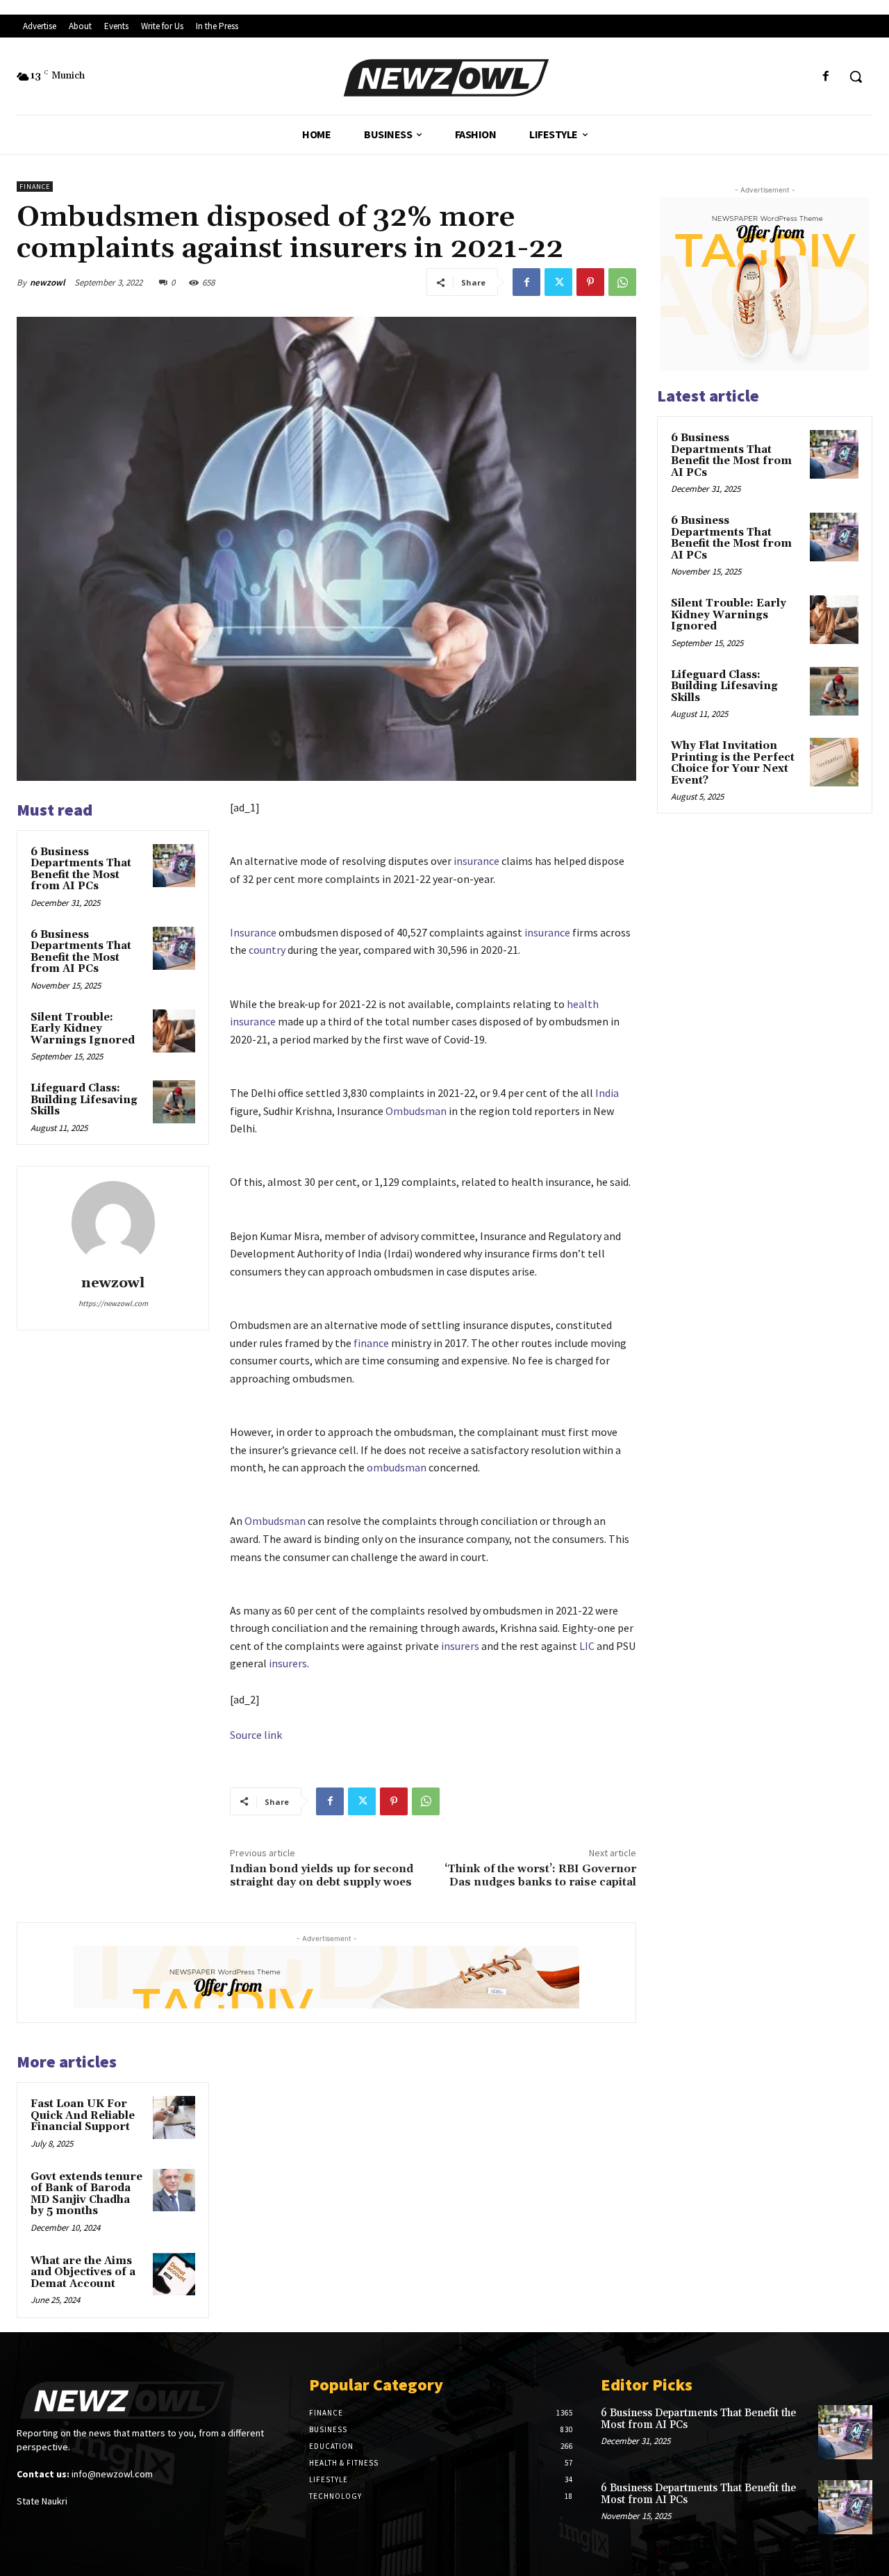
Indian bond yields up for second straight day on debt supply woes (322, 1875)
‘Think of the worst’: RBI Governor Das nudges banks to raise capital (540, 1875)
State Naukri (42, 2501)
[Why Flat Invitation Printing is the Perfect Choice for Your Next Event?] (834, 762)
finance (371, 1343)
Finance (35, 187)
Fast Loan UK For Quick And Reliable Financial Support (83, 2115)
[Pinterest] (590, 282)
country (267, 950)
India (607, 1093)
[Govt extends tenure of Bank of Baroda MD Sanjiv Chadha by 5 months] (174, 2190)
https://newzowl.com (113, 1303)
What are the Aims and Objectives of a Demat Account (83, 2272)
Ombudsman (416, 1111)
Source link (256, 1735)
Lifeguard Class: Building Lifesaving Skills (84, 1100)
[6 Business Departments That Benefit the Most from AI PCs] (174, 866)
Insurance (253, 932)
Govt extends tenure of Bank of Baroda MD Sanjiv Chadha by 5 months (86, 2194)
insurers (460, 1646)
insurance (476, 861)
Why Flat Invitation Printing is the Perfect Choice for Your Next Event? (733, 763)
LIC (587, 1646)
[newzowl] (113, 1223)
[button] (856, 76)
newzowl (48, 282)
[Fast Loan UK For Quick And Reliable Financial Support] (174, 2117)
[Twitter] (558, 282)
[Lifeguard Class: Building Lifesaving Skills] (174, 1102)
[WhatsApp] (622, 282)
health (583, 1004)
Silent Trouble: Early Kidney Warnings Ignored (83, 1029)
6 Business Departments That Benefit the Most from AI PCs (81, 869)
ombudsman (397, 1467)
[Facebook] (826, 77)
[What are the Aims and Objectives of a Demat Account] (174, 2274)
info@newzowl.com (112, 2474)
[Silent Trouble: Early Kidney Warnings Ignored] (174, 1031)
